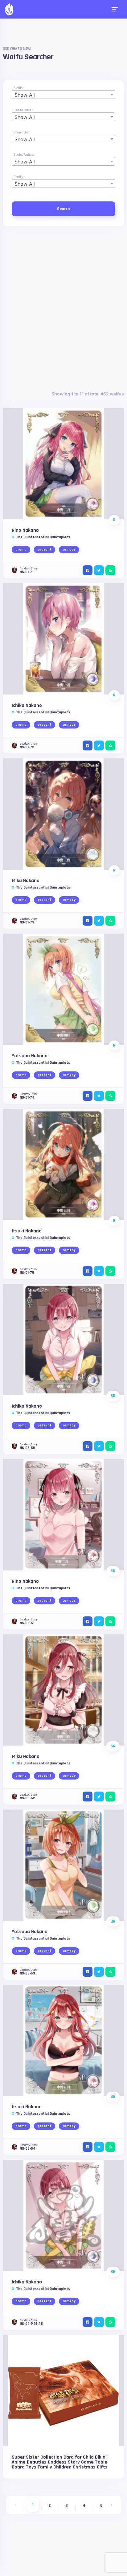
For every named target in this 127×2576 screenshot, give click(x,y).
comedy (69, 549)
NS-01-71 (27, 572)
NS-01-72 (27, 747)
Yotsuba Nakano (30, 1056)
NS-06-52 (27, 1798)
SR (113, 1396)
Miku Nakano (26, 881)
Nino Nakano (25, 530)
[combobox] (63, 95)
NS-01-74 (27, 1098)
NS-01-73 (27, 922)
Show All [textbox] (25, 95)
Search (63, 209)
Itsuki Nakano (27, 1231)
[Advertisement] (63, 308)
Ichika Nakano (27, 705)
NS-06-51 (27, 1623)
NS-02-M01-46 (31, 2324)
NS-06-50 (27, 1448)
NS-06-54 (28, 2149)
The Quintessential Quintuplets (43, 537)
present (45, 549)
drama (21, 549)
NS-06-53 (27, 1973)
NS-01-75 (27, 1273)
